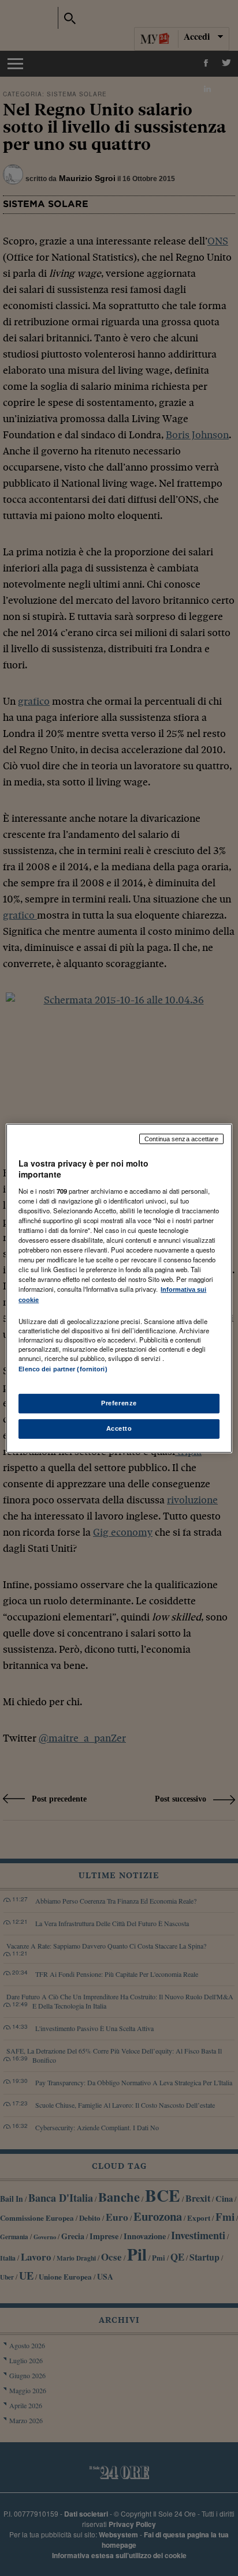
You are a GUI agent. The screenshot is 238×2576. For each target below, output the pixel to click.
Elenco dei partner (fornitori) (63, 1369)
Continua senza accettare (181, 1138)
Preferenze (119, 1403)
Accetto (119, 1428)
